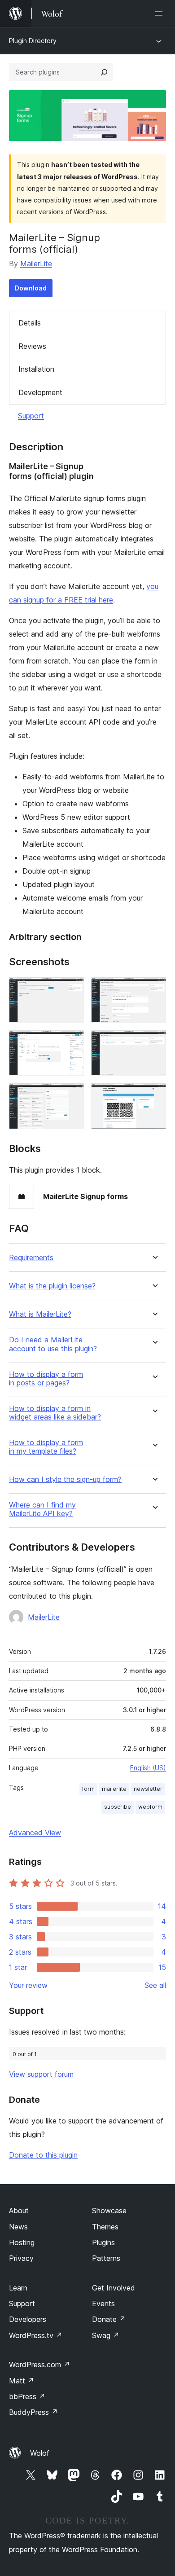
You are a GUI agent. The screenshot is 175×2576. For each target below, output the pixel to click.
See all (155, 1985)
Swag (106, 2335)
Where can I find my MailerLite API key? (42, 1509)
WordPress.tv (36, 2335)
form (88, 1789)
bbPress (27, 2396)
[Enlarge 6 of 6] (154, 1095)
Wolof (40, 2453)
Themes (105, 2227)
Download (31, 288)
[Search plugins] (104, 72)
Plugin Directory (33, 41)
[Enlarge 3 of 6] (72, 1042)
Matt (22, 2381)
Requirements (31, 1258)
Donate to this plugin (43, 2155)
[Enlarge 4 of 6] (154, 1042)
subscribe (118, 1807)
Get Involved (114, 2288)
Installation (36, 369)
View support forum (41, 2074)
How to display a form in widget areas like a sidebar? (55, 1413)
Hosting (22, 2242)
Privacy (21, 2258)
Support (31, 416)
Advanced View (35, 1833)
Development (40, 392)
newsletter (148, 1789)
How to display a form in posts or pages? (46, 1379)
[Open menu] (161, 13)
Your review (28, 1985)
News (18, 2227)
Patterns (106, 2258)
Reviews (32, 346)
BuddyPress (33, 2412)
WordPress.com (39, 2365)
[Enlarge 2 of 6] (154, 989)
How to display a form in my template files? (46, 1447)
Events (103, 2303)
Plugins (103, 2242)
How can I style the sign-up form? (65, 1479)
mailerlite (114, 1789)
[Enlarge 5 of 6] (72, 1095)
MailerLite (36, 264)
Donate (109, 2319)
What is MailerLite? (40, 1314)
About (19, 2211)
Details (30, 323)
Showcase (109, 2211)
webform (150, 1807)
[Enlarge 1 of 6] (72, 989)
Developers (28, 2319)
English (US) (148, 1768)
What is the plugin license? (52, 1286)
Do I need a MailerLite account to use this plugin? (53, 1344)
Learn (18, 2288)
